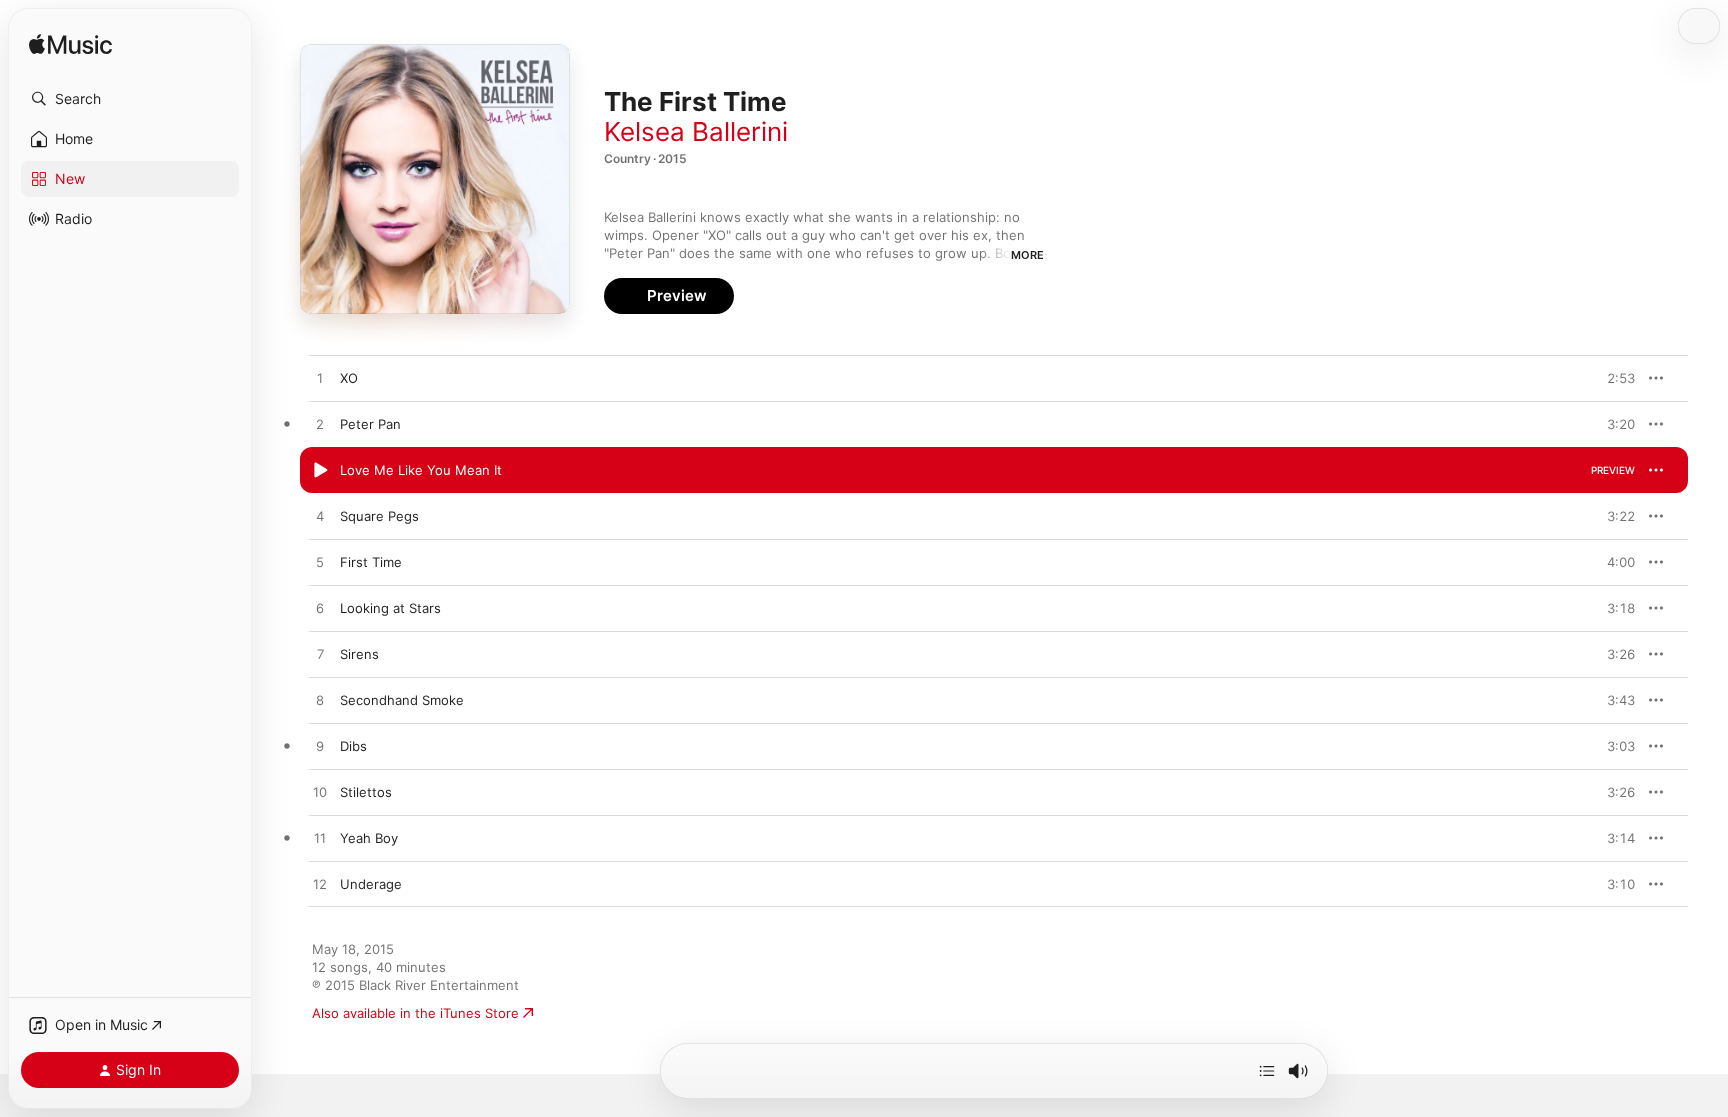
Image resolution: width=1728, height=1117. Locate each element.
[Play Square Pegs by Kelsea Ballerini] (320, 517)
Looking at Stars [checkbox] (390, 608)
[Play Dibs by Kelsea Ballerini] (320, 747)
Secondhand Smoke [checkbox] (402, 700)
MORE (1027, 255)
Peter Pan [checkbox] (370, 424)
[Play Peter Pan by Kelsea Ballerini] (320, 425)
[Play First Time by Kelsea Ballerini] (320, 563)
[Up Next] (1267, 1071)
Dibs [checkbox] (353, 746)
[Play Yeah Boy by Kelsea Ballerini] (320, 839)
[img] (70, 45)
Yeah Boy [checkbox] (369, 838)
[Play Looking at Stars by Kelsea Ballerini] (320, 609)
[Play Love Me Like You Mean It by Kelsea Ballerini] (320, 471)
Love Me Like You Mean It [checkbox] (421, 470)
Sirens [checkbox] (359, 654)
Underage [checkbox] (371, 884)
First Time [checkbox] (371, 562)
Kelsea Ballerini (696, 131)
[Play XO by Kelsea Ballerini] (320, 379)
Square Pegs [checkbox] (379, 516)
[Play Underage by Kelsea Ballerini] (320, 885)
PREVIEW (1613, 378)
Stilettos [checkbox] (366, 792)
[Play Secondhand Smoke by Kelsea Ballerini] (320, 701)
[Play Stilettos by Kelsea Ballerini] (320, 793)
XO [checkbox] (349, 378)
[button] (130, 99)
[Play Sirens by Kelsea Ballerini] (320, 655)
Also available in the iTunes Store (415, 1013)
